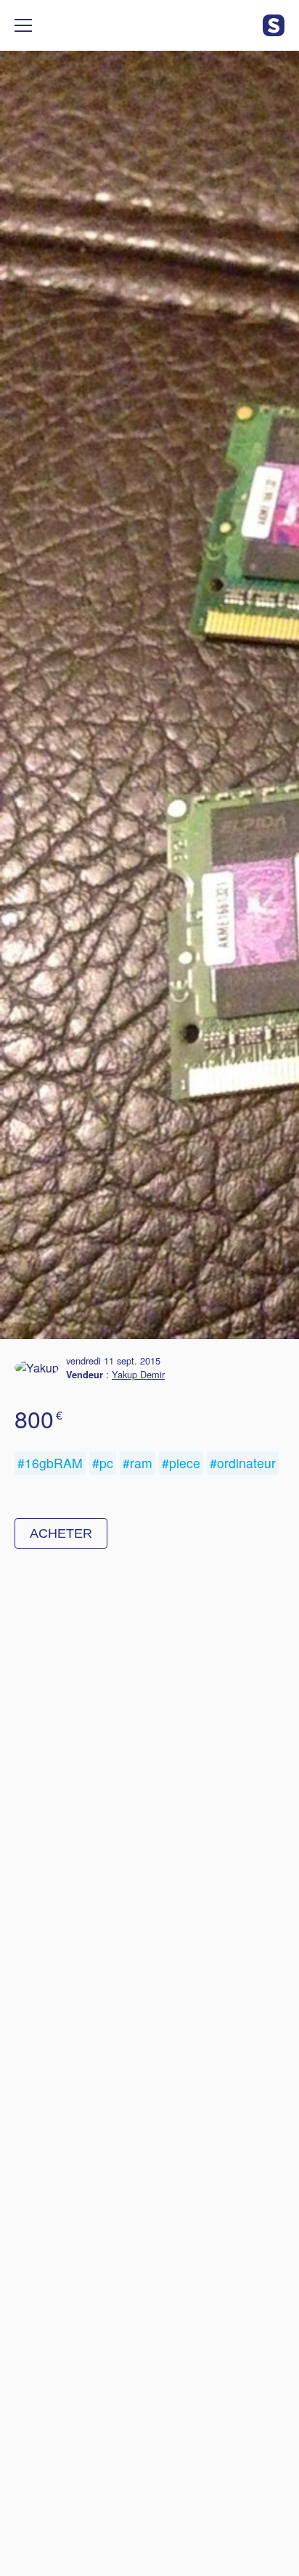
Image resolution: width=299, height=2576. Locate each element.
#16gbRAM (50, 1463)
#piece (181, 1463)
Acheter (61, 1533)
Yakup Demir (138, 1374)
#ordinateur (243, 1463)
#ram (138, 1463)
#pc (103, 1463)
